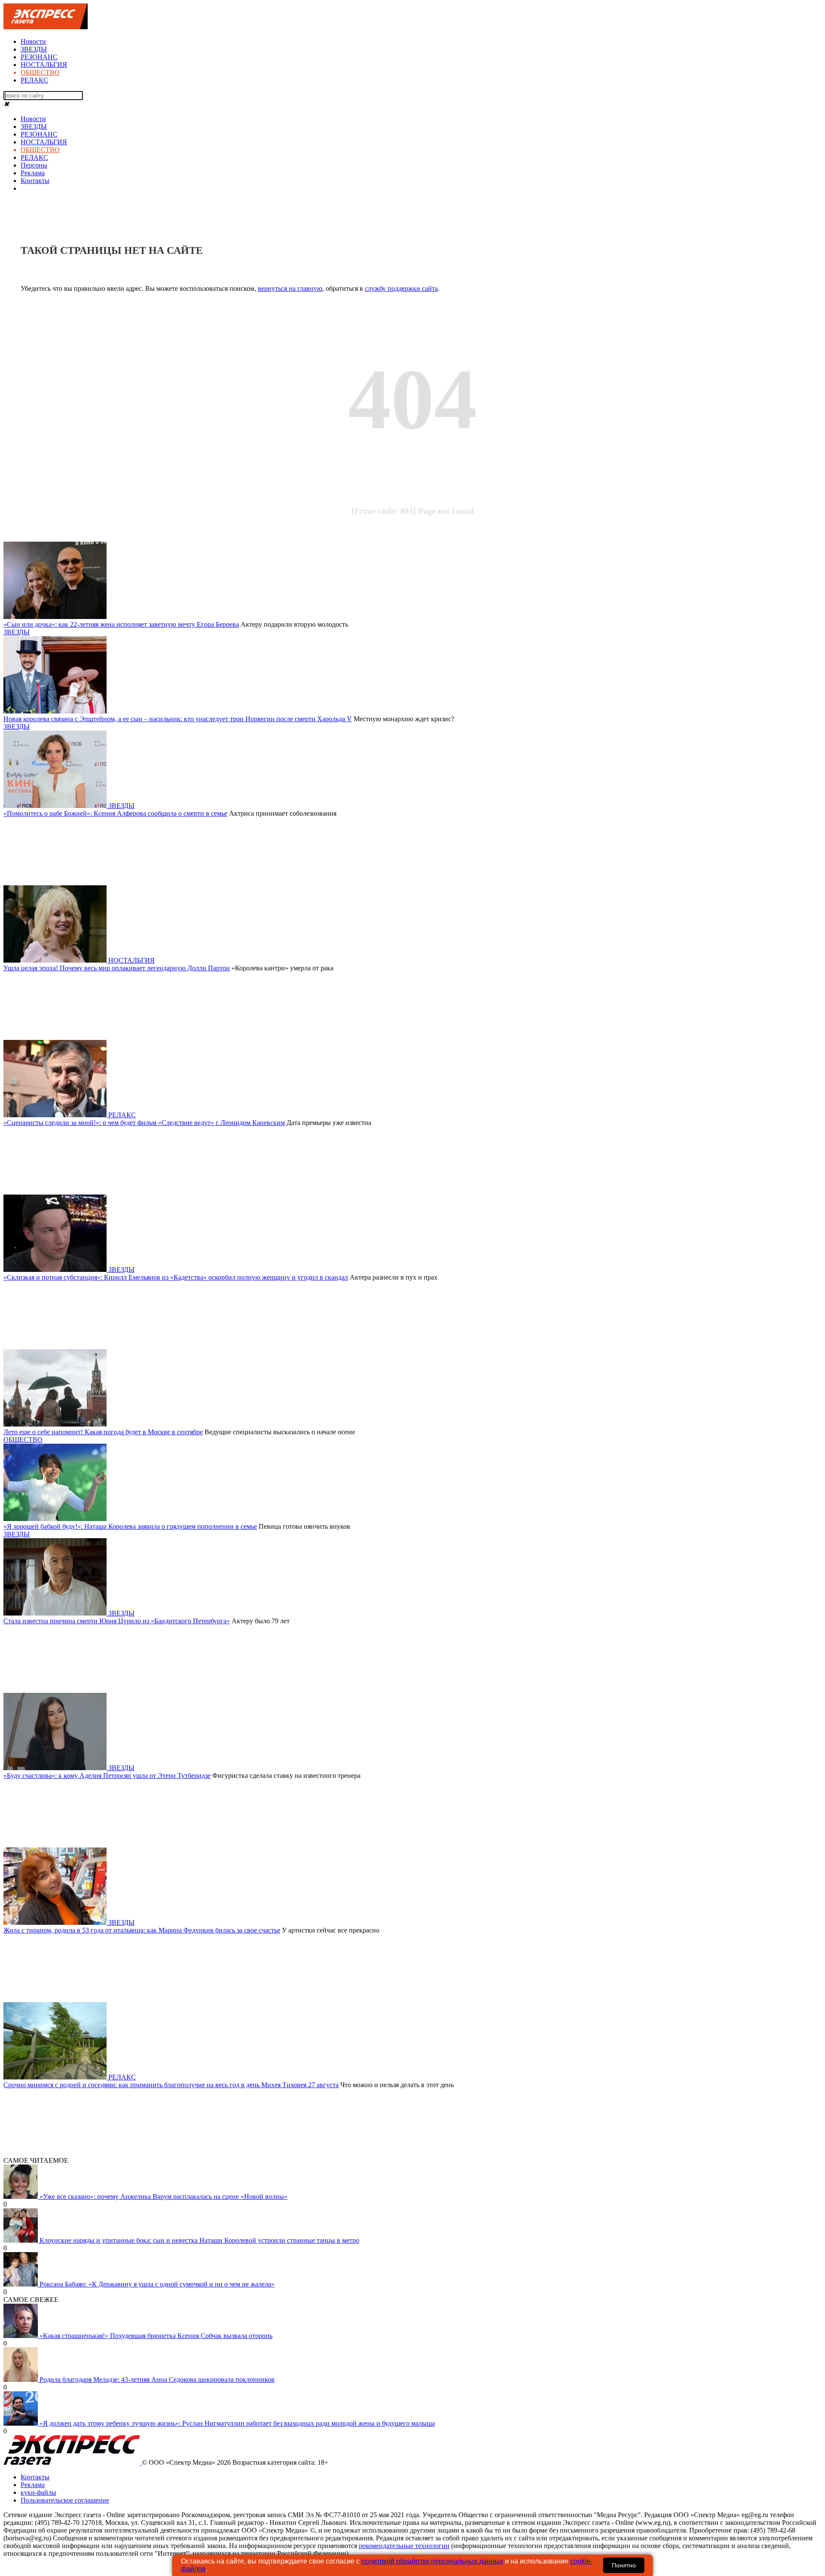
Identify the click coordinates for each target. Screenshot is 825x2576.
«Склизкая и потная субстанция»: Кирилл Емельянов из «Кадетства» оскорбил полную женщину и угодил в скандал (176, 1277)
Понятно (624, 2565)
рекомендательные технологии (404, 2546)
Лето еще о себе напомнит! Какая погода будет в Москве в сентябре (103, 1432)
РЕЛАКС (34, 80)
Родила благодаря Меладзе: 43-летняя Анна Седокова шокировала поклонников (157, 2379)
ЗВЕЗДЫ (34, 49)
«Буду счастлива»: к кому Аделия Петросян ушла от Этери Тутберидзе (107, 1776)
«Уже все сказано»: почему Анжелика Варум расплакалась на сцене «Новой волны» (163, 2196)
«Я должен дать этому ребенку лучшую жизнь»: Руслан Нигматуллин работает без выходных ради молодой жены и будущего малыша (237, 2423)
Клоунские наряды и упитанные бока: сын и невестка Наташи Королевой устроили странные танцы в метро (199, 2240)
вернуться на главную (290, 288)
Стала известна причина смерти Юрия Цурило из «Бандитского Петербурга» (117, 1621)
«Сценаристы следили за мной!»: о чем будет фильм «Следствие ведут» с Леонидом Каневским (144, 1123)
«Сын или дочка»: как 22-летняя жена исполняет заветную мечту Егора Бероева (121, 624)
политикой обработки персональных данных (432, 2561)
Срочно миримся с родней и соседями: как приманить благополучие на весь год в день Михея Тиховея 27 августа (171, 2085)
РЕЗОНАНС (39, 57)
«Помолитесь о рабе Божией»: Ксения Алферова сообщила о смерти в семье (115, 813)
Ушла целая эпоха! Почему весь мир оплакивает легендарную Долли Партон (117, 968)
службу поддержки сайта (401, 288)
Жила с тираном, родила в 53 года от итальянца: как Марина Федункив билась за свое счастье (142, 1930)
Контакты (35, 181)
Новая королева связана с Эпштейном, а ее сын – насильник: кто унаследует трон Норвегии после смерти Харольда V (178, 719)
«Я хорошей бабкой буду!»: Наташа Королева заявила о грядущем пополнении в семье (130, 1526)
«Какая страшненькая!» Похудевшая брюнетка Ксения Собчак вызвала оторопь (156, 2336)
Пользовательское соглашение (65, 2500)
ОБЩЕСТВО (40, 72)
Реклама (33, 173)
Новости (33, 41)
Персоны (34, 165)
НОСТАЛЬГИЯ (44, 65)
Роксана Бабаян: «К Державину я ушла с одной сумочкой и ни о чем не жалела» (157, 2284)
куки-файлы (38, 2492)
